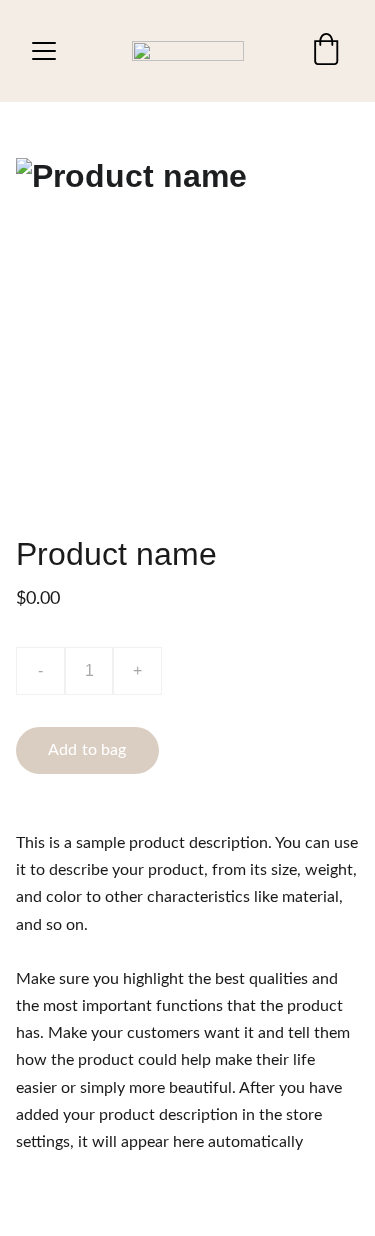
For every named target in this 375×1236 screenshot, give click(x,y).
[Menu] (44, 51)
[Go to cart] (326, 51)
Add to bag (87, 750)
